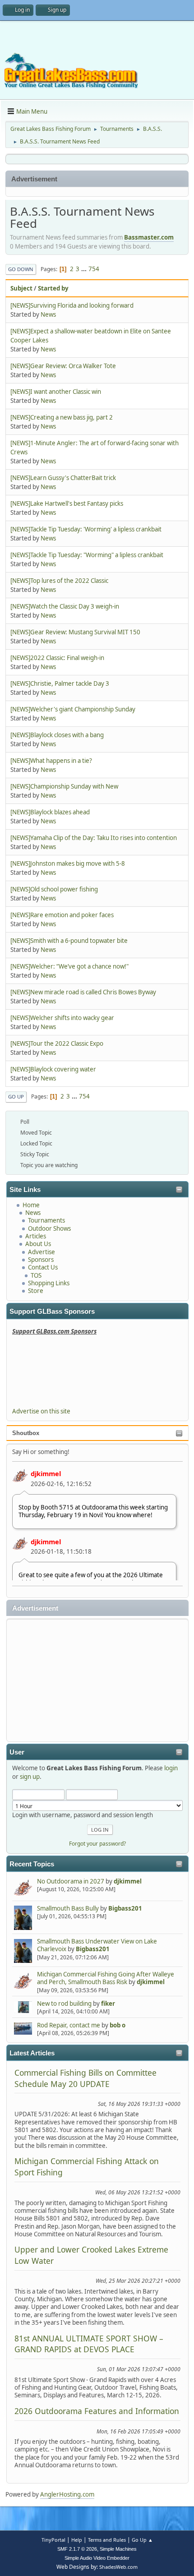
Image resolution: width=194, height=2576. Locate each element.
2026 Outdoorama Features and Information (97, 2411)
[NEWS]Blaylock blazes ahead (50, 812)
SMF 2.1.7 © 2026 (77, 2549)
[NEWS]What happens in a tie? (51, 761)
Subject (21, 288)
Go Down (21, 269)
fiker (108, 2004)
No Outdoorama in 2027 (71, 1881)
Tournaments (46, 1220)
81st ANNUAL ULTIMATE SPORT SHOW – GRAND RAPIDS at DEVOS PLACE (89, 2344)
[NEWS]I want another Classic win (56, 392)
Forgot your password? (97, 1844)
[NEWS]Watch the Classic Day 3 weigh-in (65, 606)
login (171, 1768)
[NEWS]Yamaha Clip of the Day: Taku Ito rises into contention (94, 838)
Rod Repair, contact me (69, 2025)
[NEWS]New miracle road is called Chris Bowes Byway (83, 992)
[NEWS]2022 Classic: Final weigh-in (57, 658)
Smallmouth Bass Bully (68, 1908)
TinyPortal (53, 2540)
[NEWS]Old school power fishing (54, 889)
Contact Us (43, 1267)
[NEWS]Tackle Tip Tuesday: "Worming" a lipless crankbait (87, 555)
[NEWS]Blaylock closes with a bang (57, 735)
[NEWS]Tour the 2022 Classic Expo (57, 1043)
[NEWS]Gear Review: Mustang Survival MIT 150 (75, 632)
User (17, 1752)
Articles (36, 1236)
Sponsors (41, 1260)
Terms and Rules (107, 2540)
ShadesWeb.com (118, 2567)
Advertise (42, 1252)
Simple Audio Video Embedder (97, 2558)
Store (36, 1291)
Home (31, 1205)
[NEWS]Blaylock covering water (53, 1069)
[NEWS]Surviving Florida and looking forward (72, 305)
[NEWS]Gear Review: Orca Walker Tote (63, 366)
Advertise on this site (41, 1411)
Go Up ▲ (142, 2540)
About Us (38, 1244)
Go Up (16, 1096)
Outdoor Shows (49, 1228)
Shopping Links (49, 1283)
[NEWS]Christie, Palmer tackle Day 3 (60, 683)
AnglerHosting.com (67, 2494)
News (33, 1213)
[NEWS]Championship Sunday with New (64, 786)
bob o (118, 2025)
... (85, 269)
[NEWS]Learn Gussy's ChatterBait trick (63, 478)
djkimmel (46, 1473)
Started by (53, 288)
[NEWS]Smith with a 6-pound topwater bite (69, 941)
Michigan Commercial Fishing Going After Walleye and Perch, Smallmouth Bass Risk (106, 1978)
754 (94, 269)
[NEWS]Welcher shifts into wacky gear (62, 1018)
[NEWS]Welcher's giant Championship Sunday (73, 709)
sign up (30, 1777)
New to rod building (64, 2004)
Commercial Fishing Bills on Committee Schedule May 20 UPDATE (85, 2078)
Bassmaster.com (149, 237)
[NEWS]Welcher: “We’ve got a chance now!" (69, 966)
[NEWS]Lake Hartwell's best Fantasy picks (67, 503)
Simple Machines (118, 2549)
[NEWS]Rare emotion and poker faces (62, 915)
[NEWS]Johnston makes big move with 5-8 (68, 863)
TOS (36, 1275)
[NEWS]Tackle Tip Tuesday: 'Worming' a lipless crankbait (86, 529)
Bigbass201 (125, 1908)
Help (77, 2540)
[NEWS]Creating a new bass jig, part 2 (62, 417)
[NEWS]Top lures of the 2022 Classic (59, 581)
